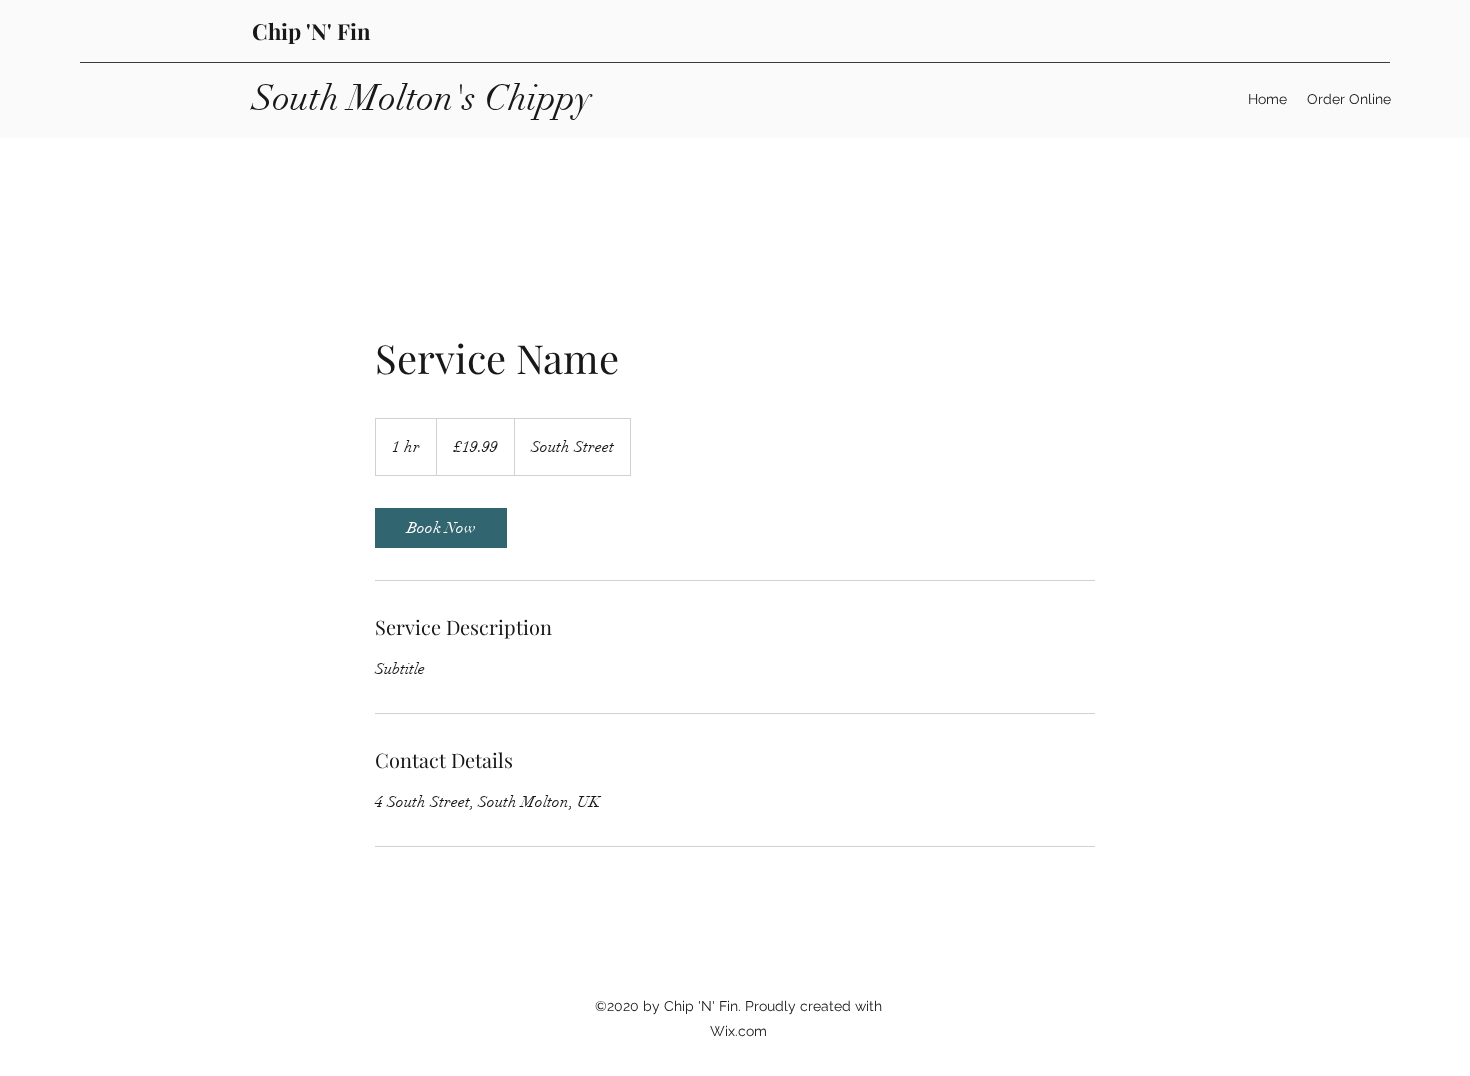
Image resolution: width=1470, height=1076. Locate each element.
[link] (441, 528)
